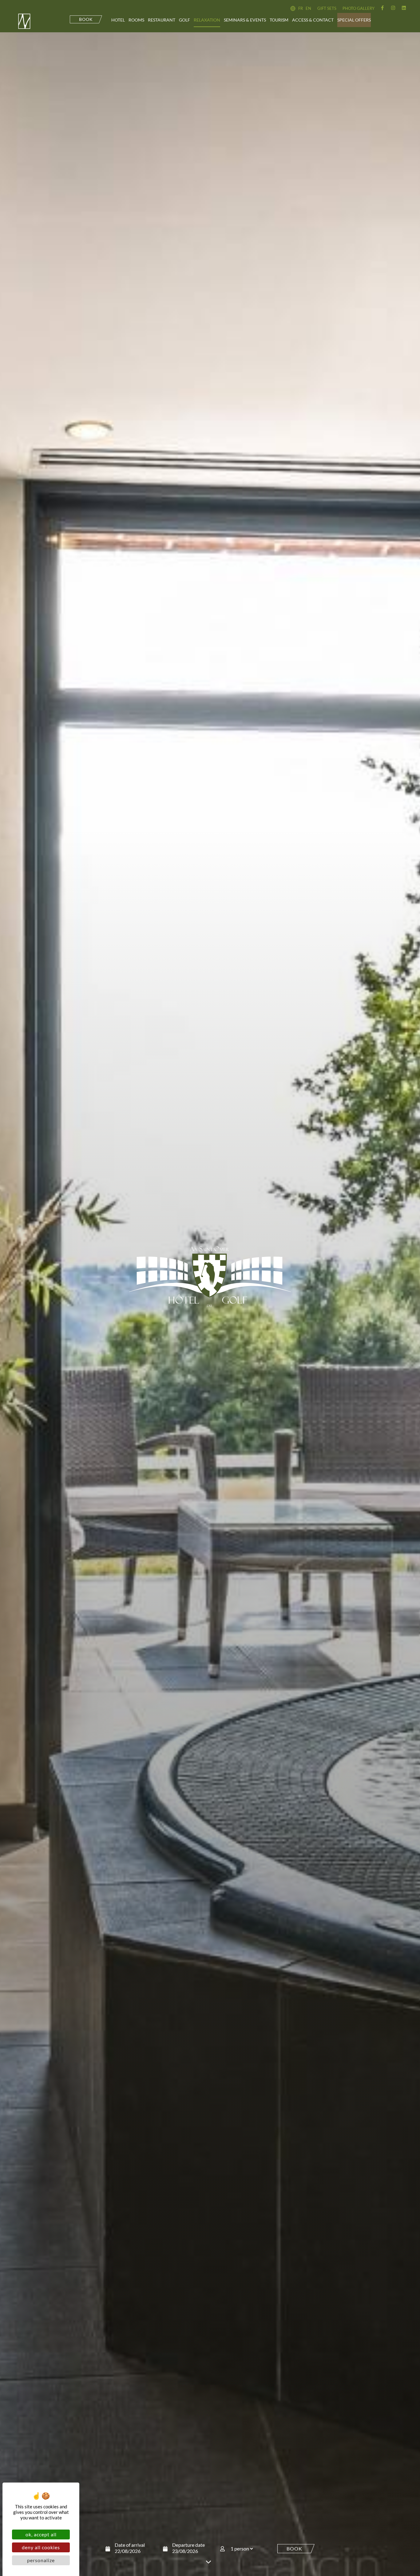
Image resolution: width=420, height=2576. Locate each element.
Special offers (354, 20)
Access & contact (313, 20)
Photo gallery (359, 8)
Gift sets (327, 8)
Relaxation (207, 20)
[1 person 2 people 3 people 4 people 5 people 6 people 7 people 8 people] (249, 2549)
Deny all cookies (41, 2547)
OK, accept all (41, 2534)
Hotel (118, 20)
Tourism (279, 20)
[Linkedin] (404, 8)
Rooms (136, 20)
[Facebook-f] (382, 8)
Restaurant (162, 20)
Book (294, 2548)
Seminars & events (245, 20)
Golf (184, 20)
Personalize (41, 2560)
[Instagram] (393, 8)
